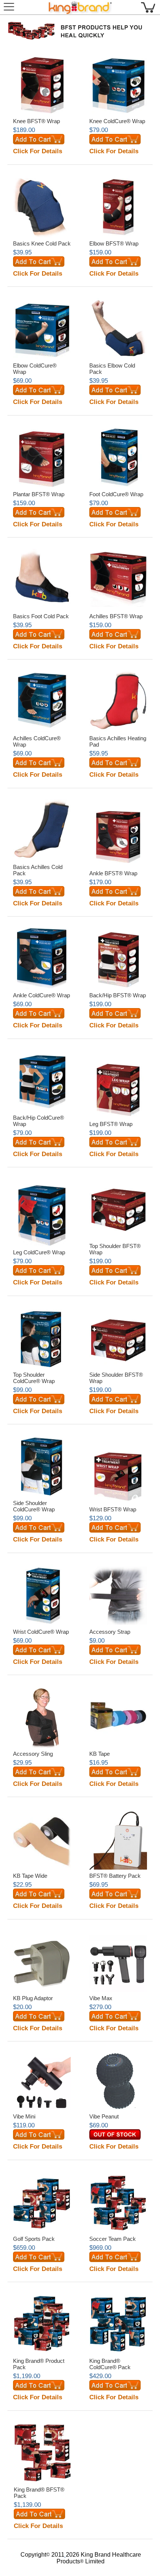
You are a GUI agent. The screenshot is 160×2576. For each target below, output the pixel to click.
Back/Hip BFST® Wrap (118, 995)
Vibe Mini (24, 2116)
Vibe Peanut (104, 2116)
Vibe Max (101, 1998)
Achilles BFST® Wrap (116, 616)
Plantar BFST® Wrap (39, 494)
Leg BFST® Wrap (111, 1124)
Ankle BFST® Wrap (113, 873)
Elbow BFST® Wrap (114, 243)
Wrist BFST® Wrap (113, 1509)
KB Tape (100, 1754)
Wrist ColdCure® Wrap (41, 1632)
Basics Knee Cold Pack (42, 243)
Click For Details (38, 151)
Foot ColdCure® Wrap (116, 494)
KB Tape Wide (30, 1876)
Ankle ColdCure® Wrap (41, 995)
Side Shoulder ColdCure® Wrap (34, 1506)
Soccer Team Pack (113, 2239)
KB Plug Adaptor (33, 1998)
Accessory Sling (33, 1754)
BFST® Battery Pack (115, 1876)
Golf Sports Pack (34, 2239)
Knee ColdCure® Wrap (117, 121)
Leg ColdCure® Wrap (39, 1252)
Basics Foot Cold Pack (41, 616)
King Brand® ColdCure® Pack (110, 2364)
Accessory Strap (110, 1632)
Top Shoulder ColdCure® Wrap (34, 1378)
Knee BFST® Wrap (36, 121)
